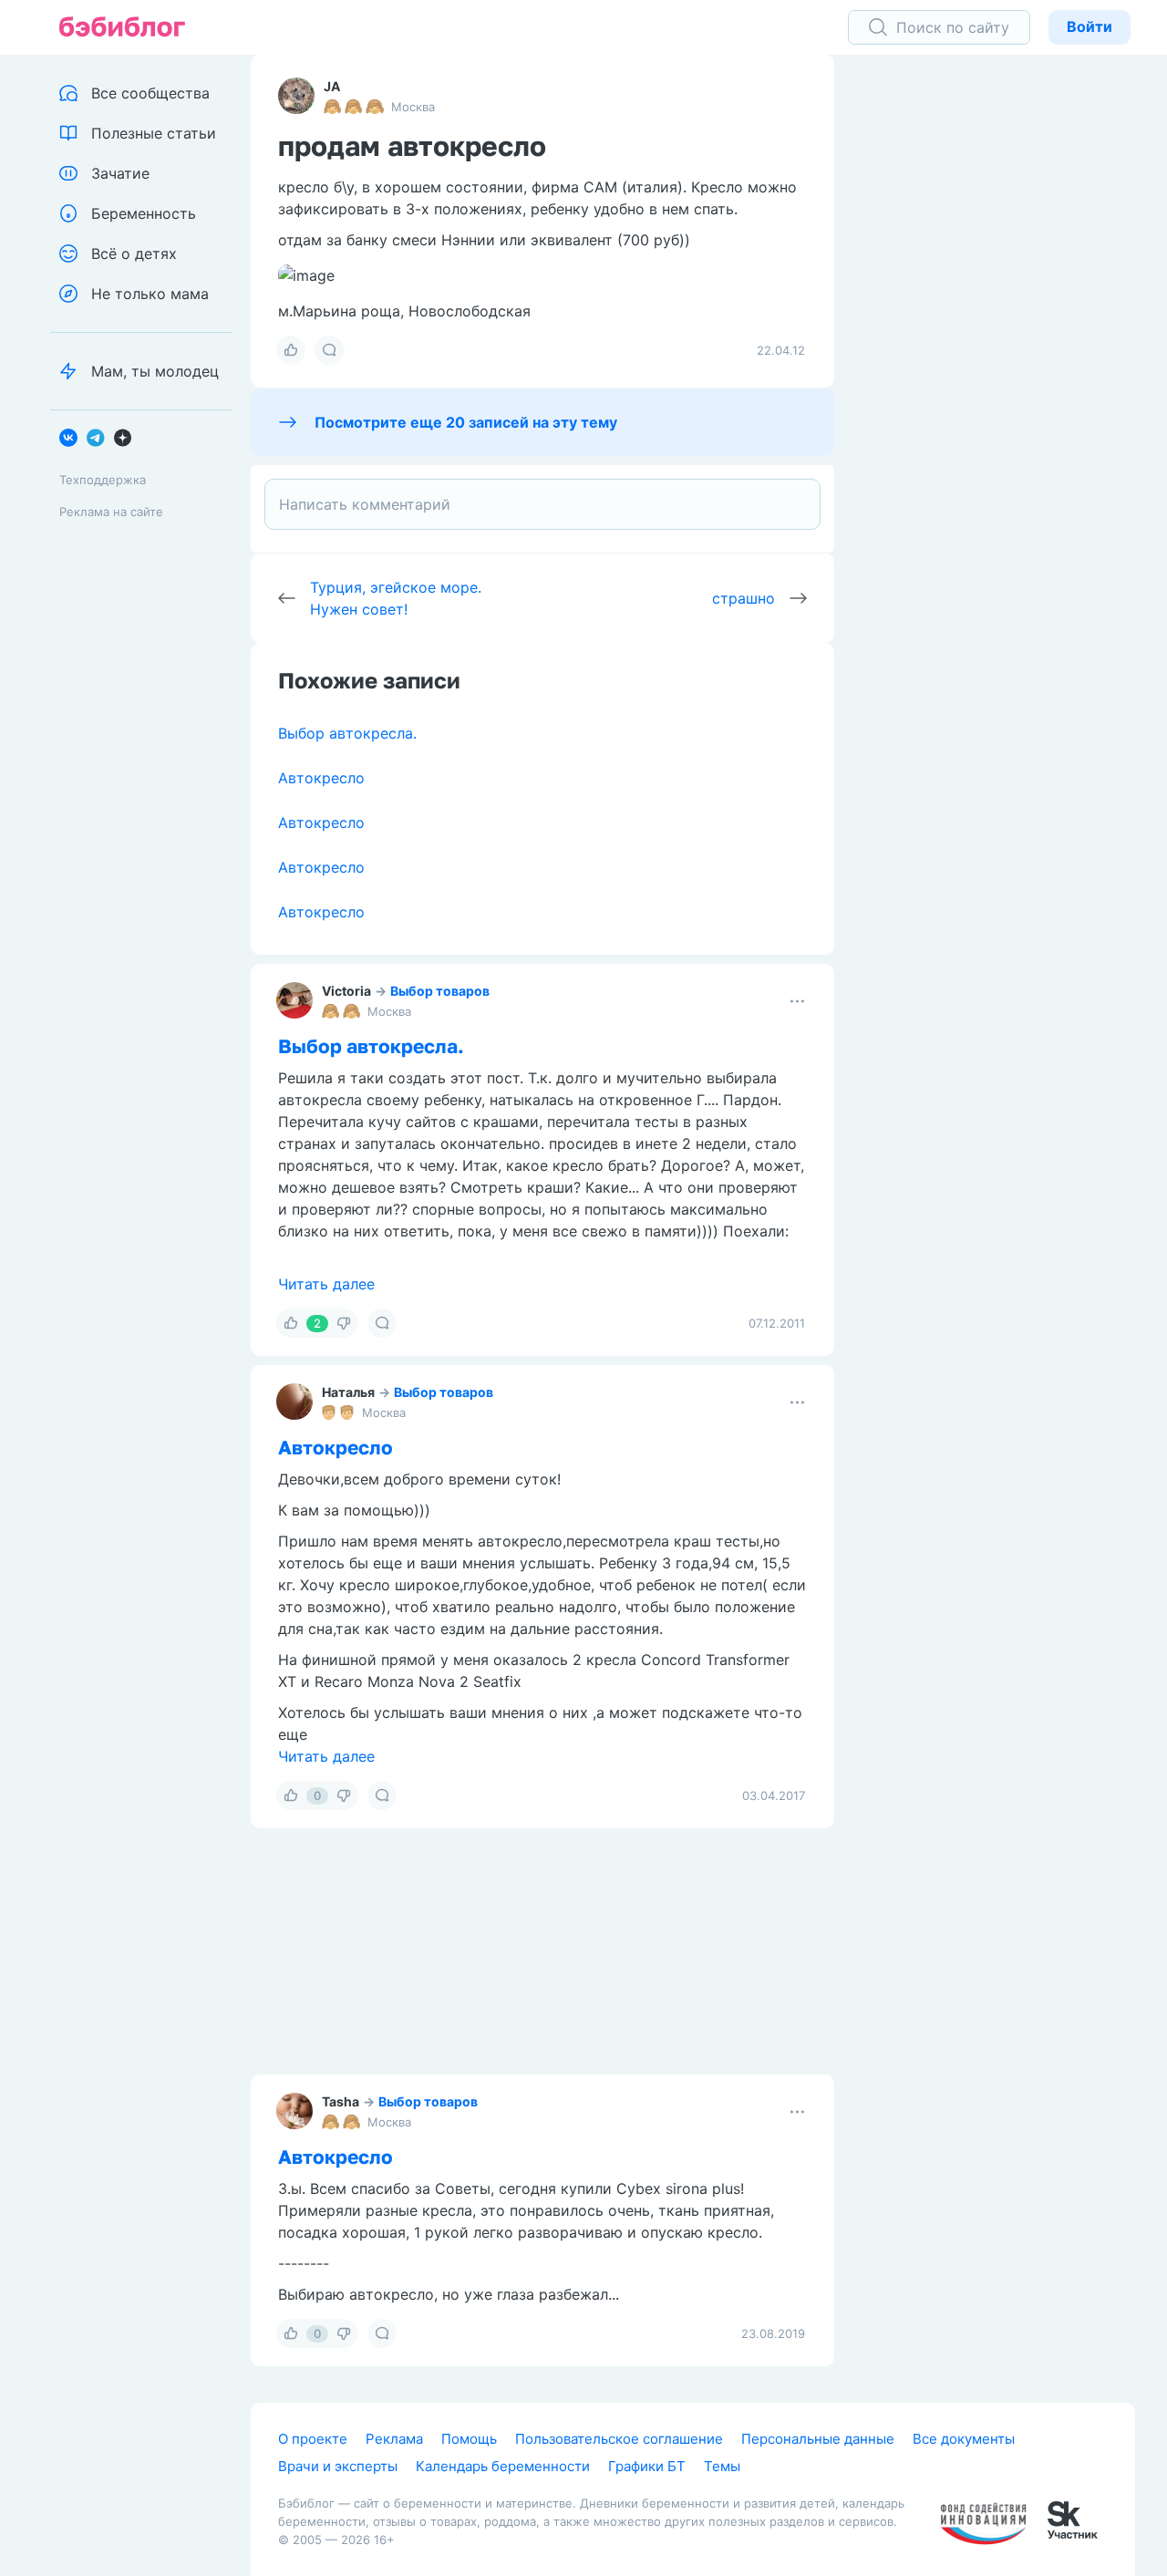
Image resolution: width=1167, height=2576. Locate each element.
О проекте (313, 2439)
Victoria (346, 991)
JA (332, 86)
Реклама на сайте (111, 512)
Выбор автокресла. (347, 733)
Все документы (964, 2439)
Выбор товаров (440, 991)
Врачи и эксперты (338, 2466)
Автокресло (321, 778)
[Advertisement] (998, 337)
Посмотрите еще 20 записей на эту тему (466, 422)
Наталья (348, 1392)
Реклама (394, 2439)
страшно (744, 598)
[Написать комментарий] (542, 504)
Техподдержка (103, 480)
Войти (1090, 26)
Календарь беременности (503, 2466)
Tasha (341, 2101)
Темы (722, 2466)
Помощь (469, 2439)
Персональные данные (818, 2439)
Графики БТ (647, 2466)
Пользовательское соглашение (619, 2439)
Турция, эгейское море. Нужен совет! (396, 598)
